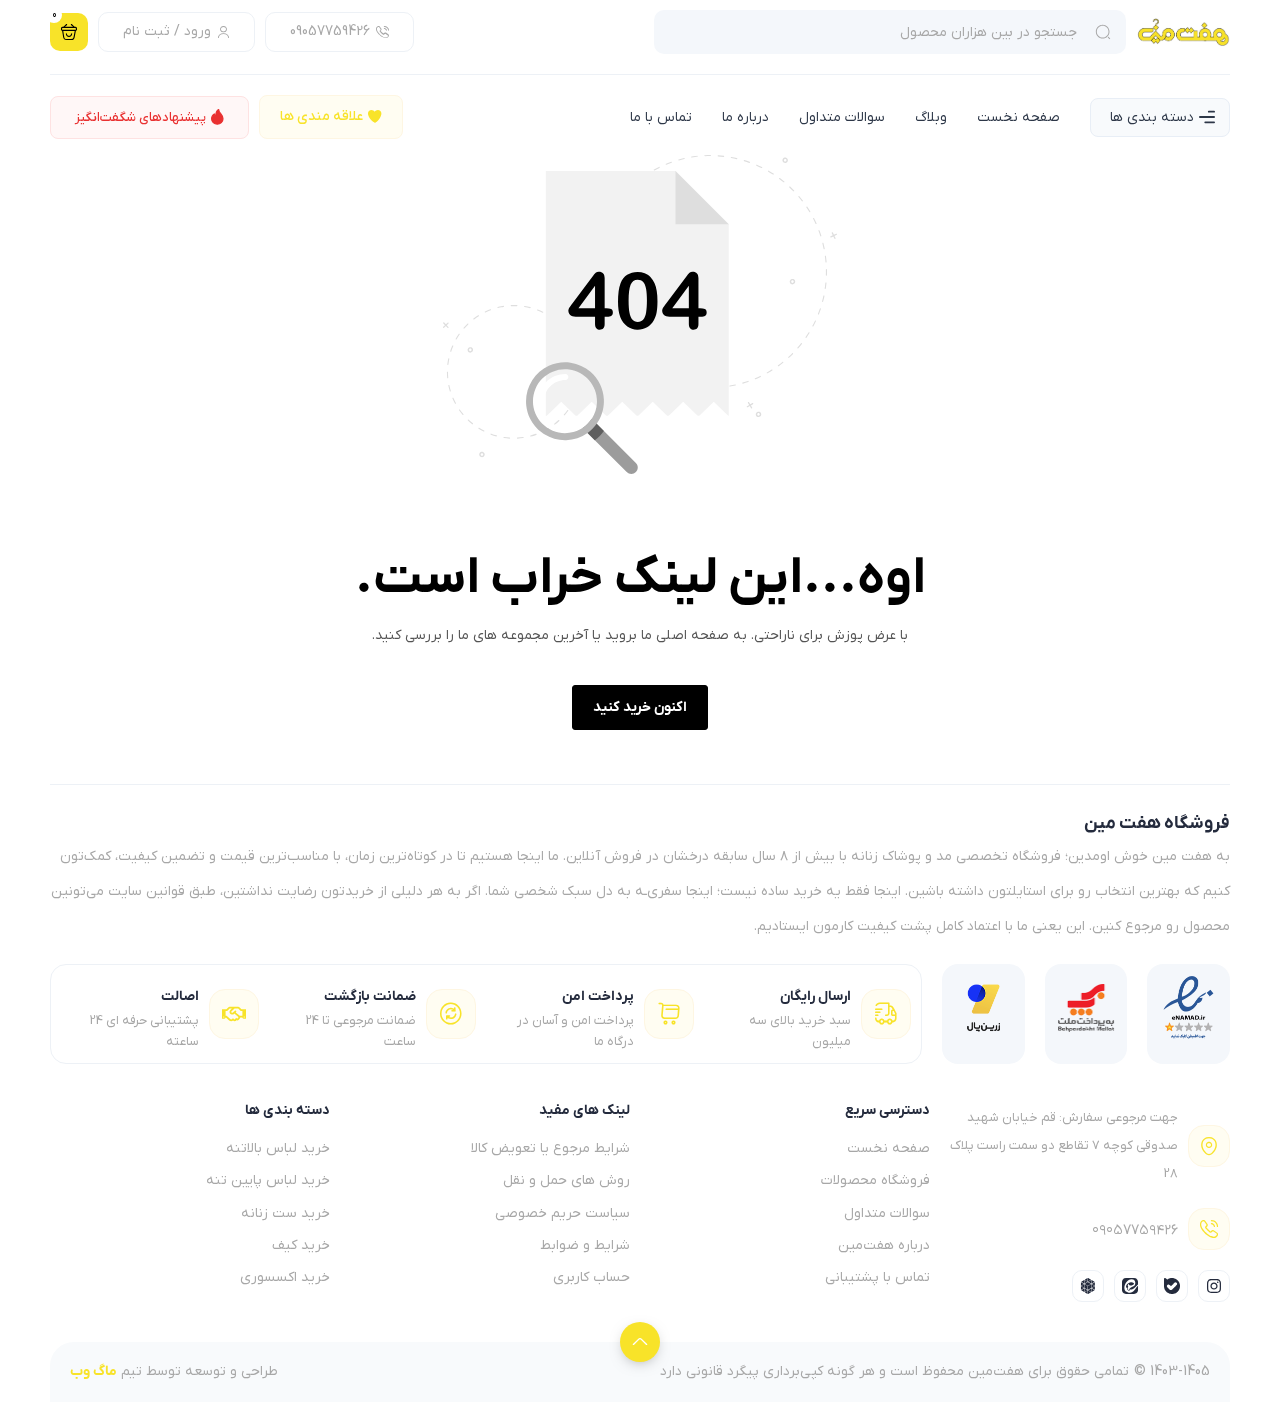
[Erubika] (1088, 1286)
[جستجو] (1106, 32)
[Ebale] (1172, 1286)
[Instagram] (1214, 1286)
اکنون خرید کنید (640, 707)
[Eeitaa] (1130, 1286)
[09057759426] (1209, 1229)
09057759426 (1135, 1235)
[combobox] (870, 32)
